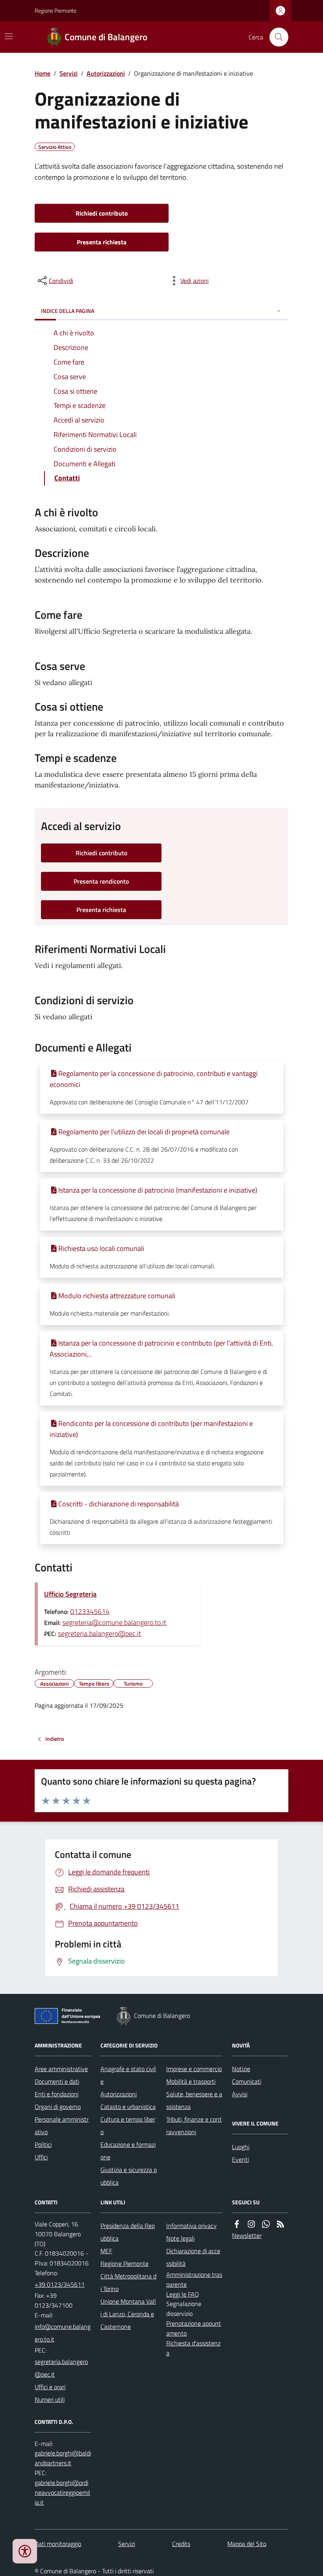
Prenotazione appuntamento (194, 2328)
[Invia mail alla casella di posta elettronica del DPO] (63, 2458)
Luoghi (241, 2147)
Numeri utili (50, 2399)
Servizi (69, 73)
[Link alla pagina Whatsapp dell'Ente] (266, 2224)
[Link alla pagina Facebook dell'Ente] (237, 2224)
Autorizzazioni (106, 73)
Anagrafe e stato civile (128, 2075)
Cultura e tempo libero (128, 2126)
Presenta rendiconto (101, 881)
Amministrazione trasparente (194, 2279)
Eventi (240, 2159)
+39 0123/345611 (60, 2284)
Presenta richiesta (102, 242)
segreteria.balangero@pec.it (99, 1633)
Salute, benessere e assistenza (194, 2100)
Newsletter (247, 2235)
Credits (181, 2544)
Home (43, 73)
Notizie (241, 2069)
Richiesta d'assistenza (193, 2348)
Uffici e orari (50, 2387)
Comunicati (247, 2081)
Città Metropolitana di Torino (128, 2282)
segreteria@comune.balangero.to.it (114, 1622)
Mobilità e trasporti (191, 2081)
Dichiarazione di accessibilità (193, 2257)
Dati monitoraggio (58, 2544)
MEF (106, 2251)
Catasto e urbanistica (128, 2107)
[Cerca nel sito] (276, 37)
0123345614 (90, 1611)
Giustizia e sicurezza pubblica (129, 2176)
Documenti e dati (57, 2081)
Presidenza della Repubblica (128, 2232)
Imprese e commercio (194, 2069)
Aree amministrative (61, 2069)
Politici (43, 2144)
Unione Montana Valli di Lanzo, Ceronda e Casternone (128, 2314)
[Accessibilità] (25, 2551)
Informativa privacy (191, 2226)
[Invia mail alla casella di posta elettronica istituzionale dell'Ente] (63, 2333)
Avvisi (240, 2094)
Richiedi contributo (102, 213)
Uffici (41, 2157)
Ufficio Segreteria (70, 1594)
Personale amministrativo (62, 2126)
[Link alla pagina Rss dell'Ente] (280, 2224)
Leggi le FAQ (183, 2294)
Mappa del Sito (247, 2544)
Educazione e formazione (128, 2151)
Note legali (180, 2238)
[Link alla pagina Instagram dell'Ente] (251, 2224)
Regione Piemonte (56, 10)
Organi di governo (58, 2107)
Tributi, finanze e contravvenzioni (194, 2126)
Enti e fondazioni (57, 2094)
